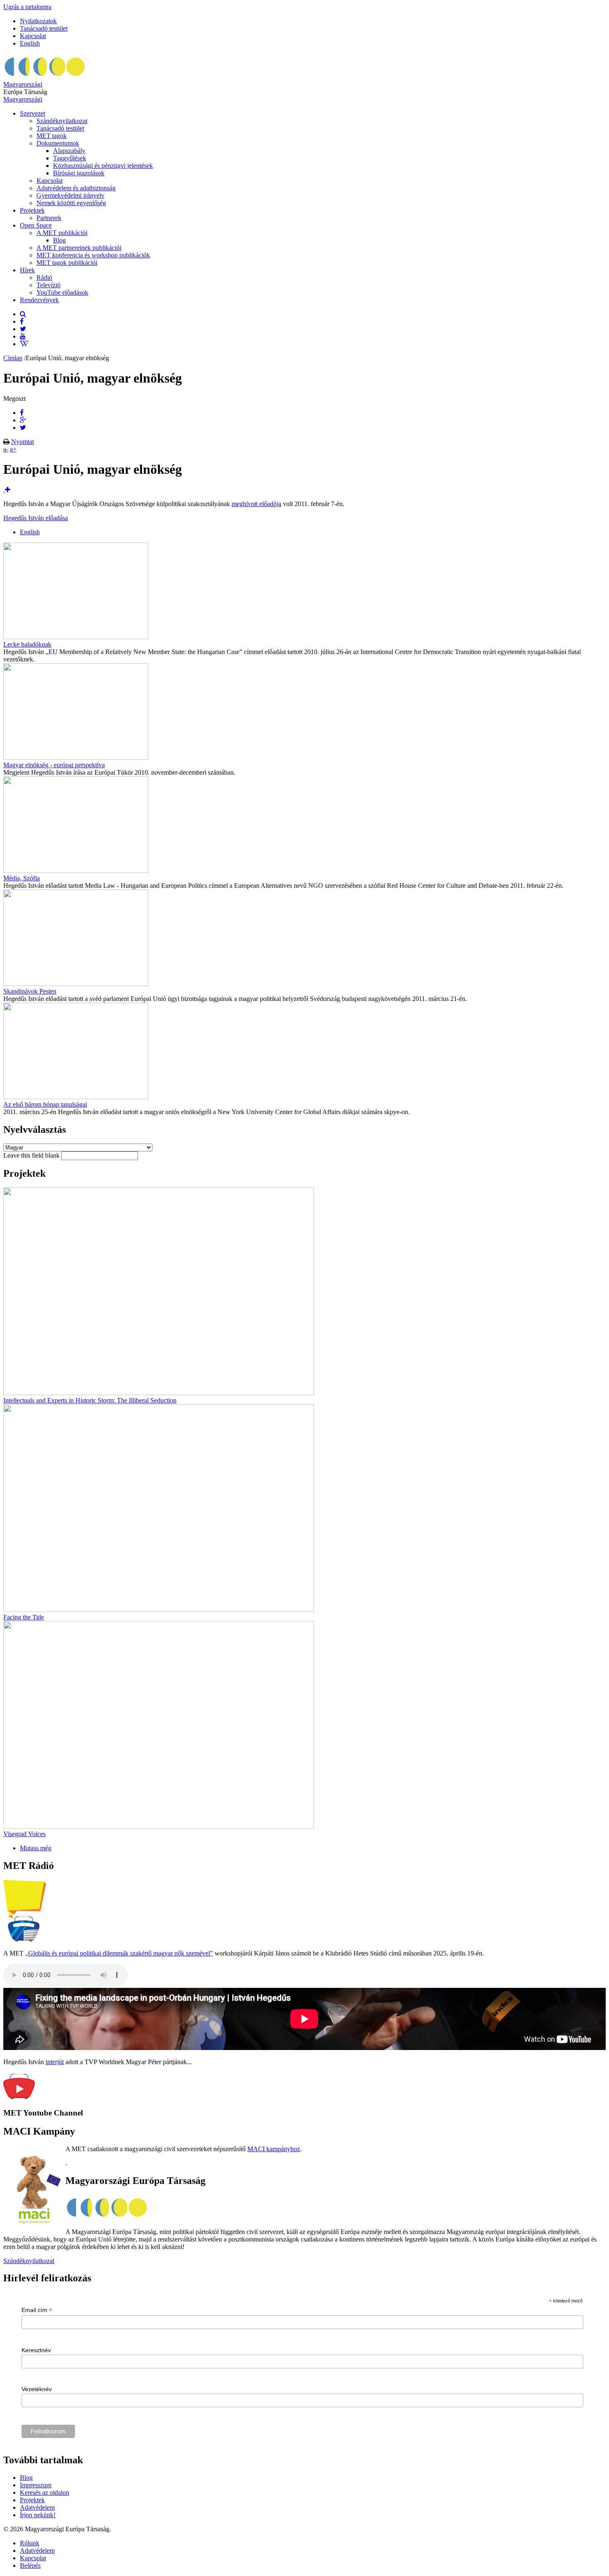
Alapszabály (69, 151)
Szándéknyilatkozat (62, 121)
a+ (13, 449)
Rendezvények (39, 300)
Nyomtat (23, 442)
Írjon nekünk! (38, 2515)
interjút (55, 2062)
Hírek (27, 270)
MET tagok (52, 136)
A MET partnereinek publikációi (79, 248)
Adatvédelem (37, 2507)
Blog (59, 240)
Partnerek (49, 218)
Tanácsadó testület (44, 28)
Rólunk (30, 2543)
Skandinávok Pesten (30, 991)
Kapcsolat (33, 36)
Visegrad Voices (24, 1834)
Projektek (32, 210)
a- (6, 449)
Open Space (36, 225)
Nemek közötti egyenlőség (71, 203)
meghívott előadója (256, 504)
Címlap (13, 358)
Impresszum (36, 2485)
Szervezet (33, 113)
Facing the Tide (24, 1617)
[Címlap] (45, 77)
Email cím (37, 2310)
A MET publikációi (62, 233)
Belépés (30, 2565)
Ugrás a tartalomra (27, 7)
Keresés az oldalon (45, 2492)
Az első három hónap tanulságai (45, 1104)
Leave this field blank (32, 1155)
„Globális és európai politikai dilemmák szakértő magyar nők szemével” (119, 1953)
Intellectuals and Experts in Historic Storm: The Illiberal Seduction (90, 1400)
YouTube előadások (62, 292)
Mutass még (36, 1848)
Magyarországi (23, 84)
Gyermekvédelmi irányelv (70, 195)
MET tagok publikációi (67, 263)
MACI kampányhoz (274, 2149)
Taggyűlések (70, 158)
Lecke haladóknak (27, 644)
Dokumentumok (58, 143)
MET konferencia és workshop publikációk (93, 255)
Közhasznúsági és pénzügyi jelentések (103, 166)
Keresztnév (36, 2350)
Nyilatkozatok (38, 21)
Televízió (48, 285)
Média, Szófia (22, 878)
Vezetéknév (37, 2389)
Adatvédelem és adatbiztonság (76, 188)
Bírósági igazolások (79, 173)
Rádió (44, 277)
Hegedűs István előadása (36, 518)
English (30, 43)
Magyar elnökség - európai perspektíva (54, 765)
